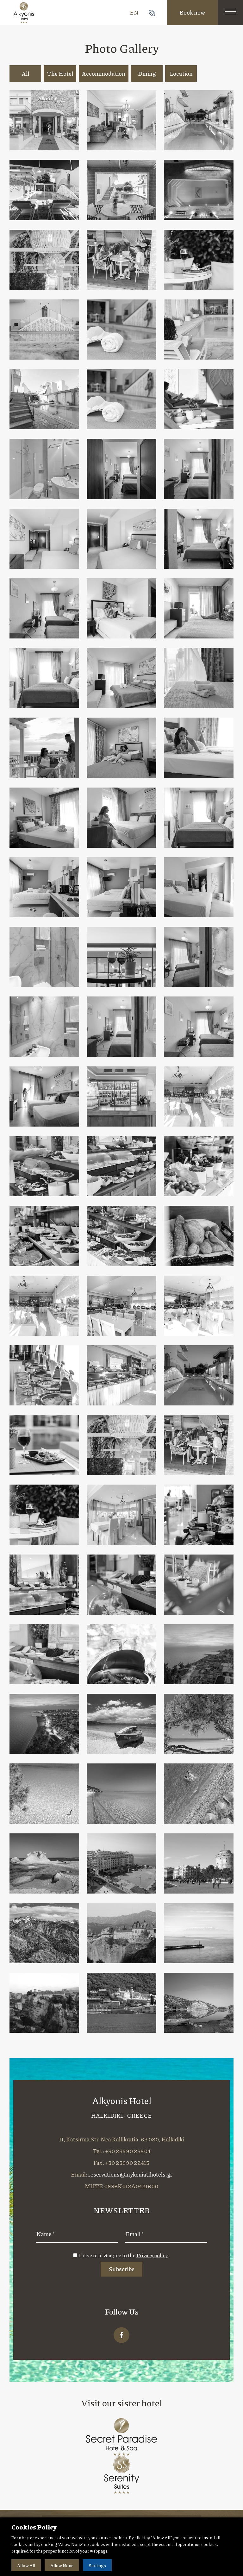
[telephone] (152, 12)
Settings (97, 2565)
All (25, 73)
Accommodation (104, 73)
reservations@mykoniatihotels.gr (130, 2174)
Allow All (26, 2565)
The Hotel (60, 73)
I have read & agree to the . (124, 2255)
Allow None (62, 2565)
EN (134, 12)
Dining (147, 73)
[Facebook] (121, 2335)
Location (181, 73)
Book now (192, 12)
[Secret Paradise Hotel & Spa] (122, 2436)
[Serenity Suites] (121, 2474)
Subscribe (121, 2269)
